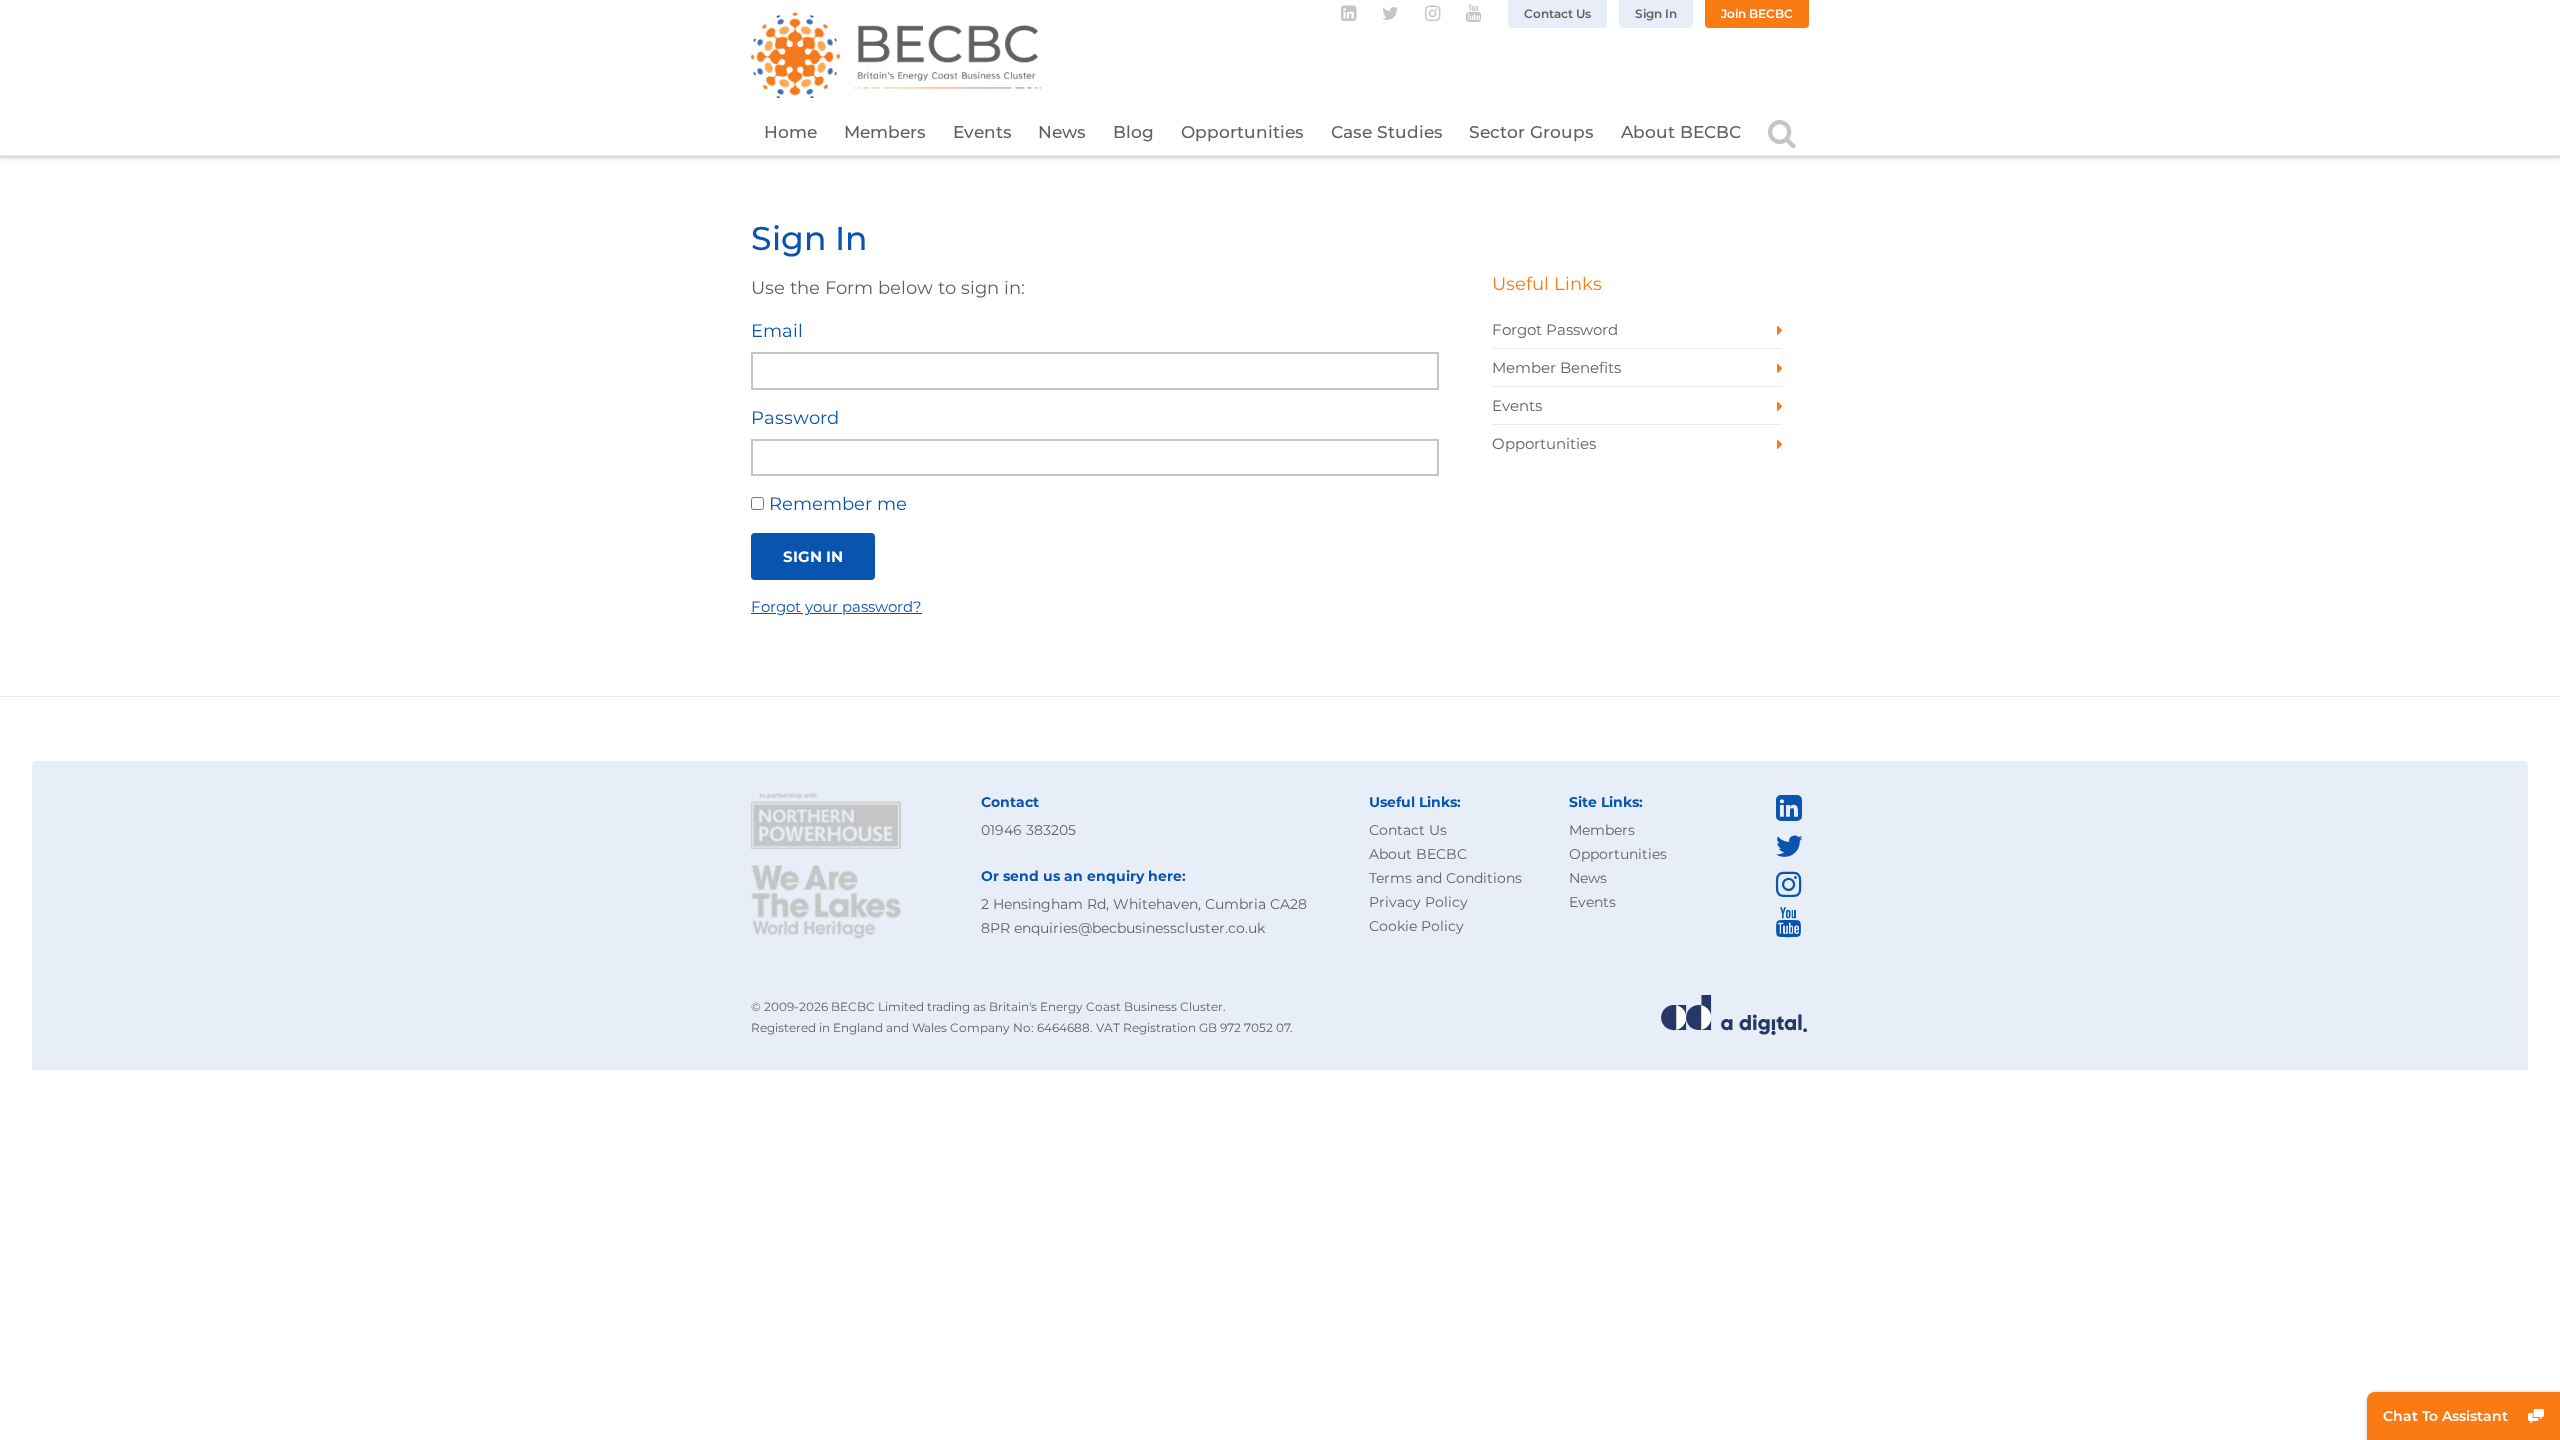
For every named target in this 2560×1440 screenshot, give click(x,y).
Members (885, 132)
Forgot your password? (836, 606)
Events (982, 132)
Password (795, 418)
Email (777, 331)
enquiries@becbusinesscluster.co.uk (1139, 928)
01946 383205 (1028, 830)
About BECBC (1681, 132)
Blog (1133, 132)
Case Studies (1387, 132)
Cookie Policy (1416, 926)
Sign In (1656, 13)
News (1062, 132)
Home (790, 132)
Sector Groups (1531, 132)
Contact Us (1557, 13)
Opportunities (1242, 132)
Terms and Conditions (1445, 878)
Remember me (835, 504)
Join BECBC (1757, 13)
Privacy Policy (1418, 902)
